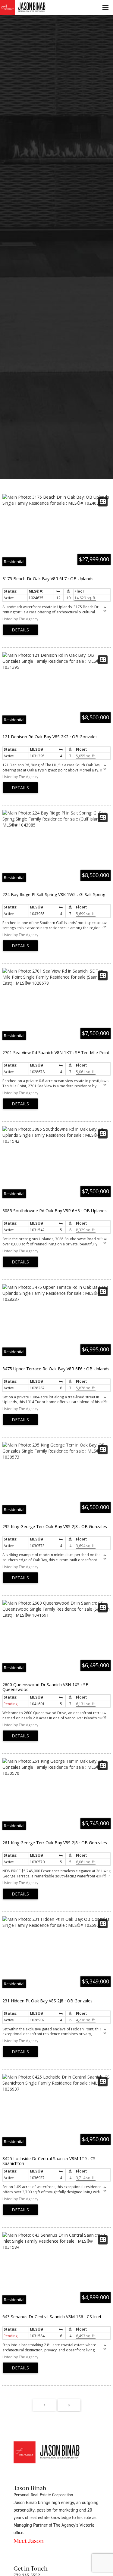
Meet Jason (29, 2540)
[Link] (30, 8)
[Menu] (105, 8)
